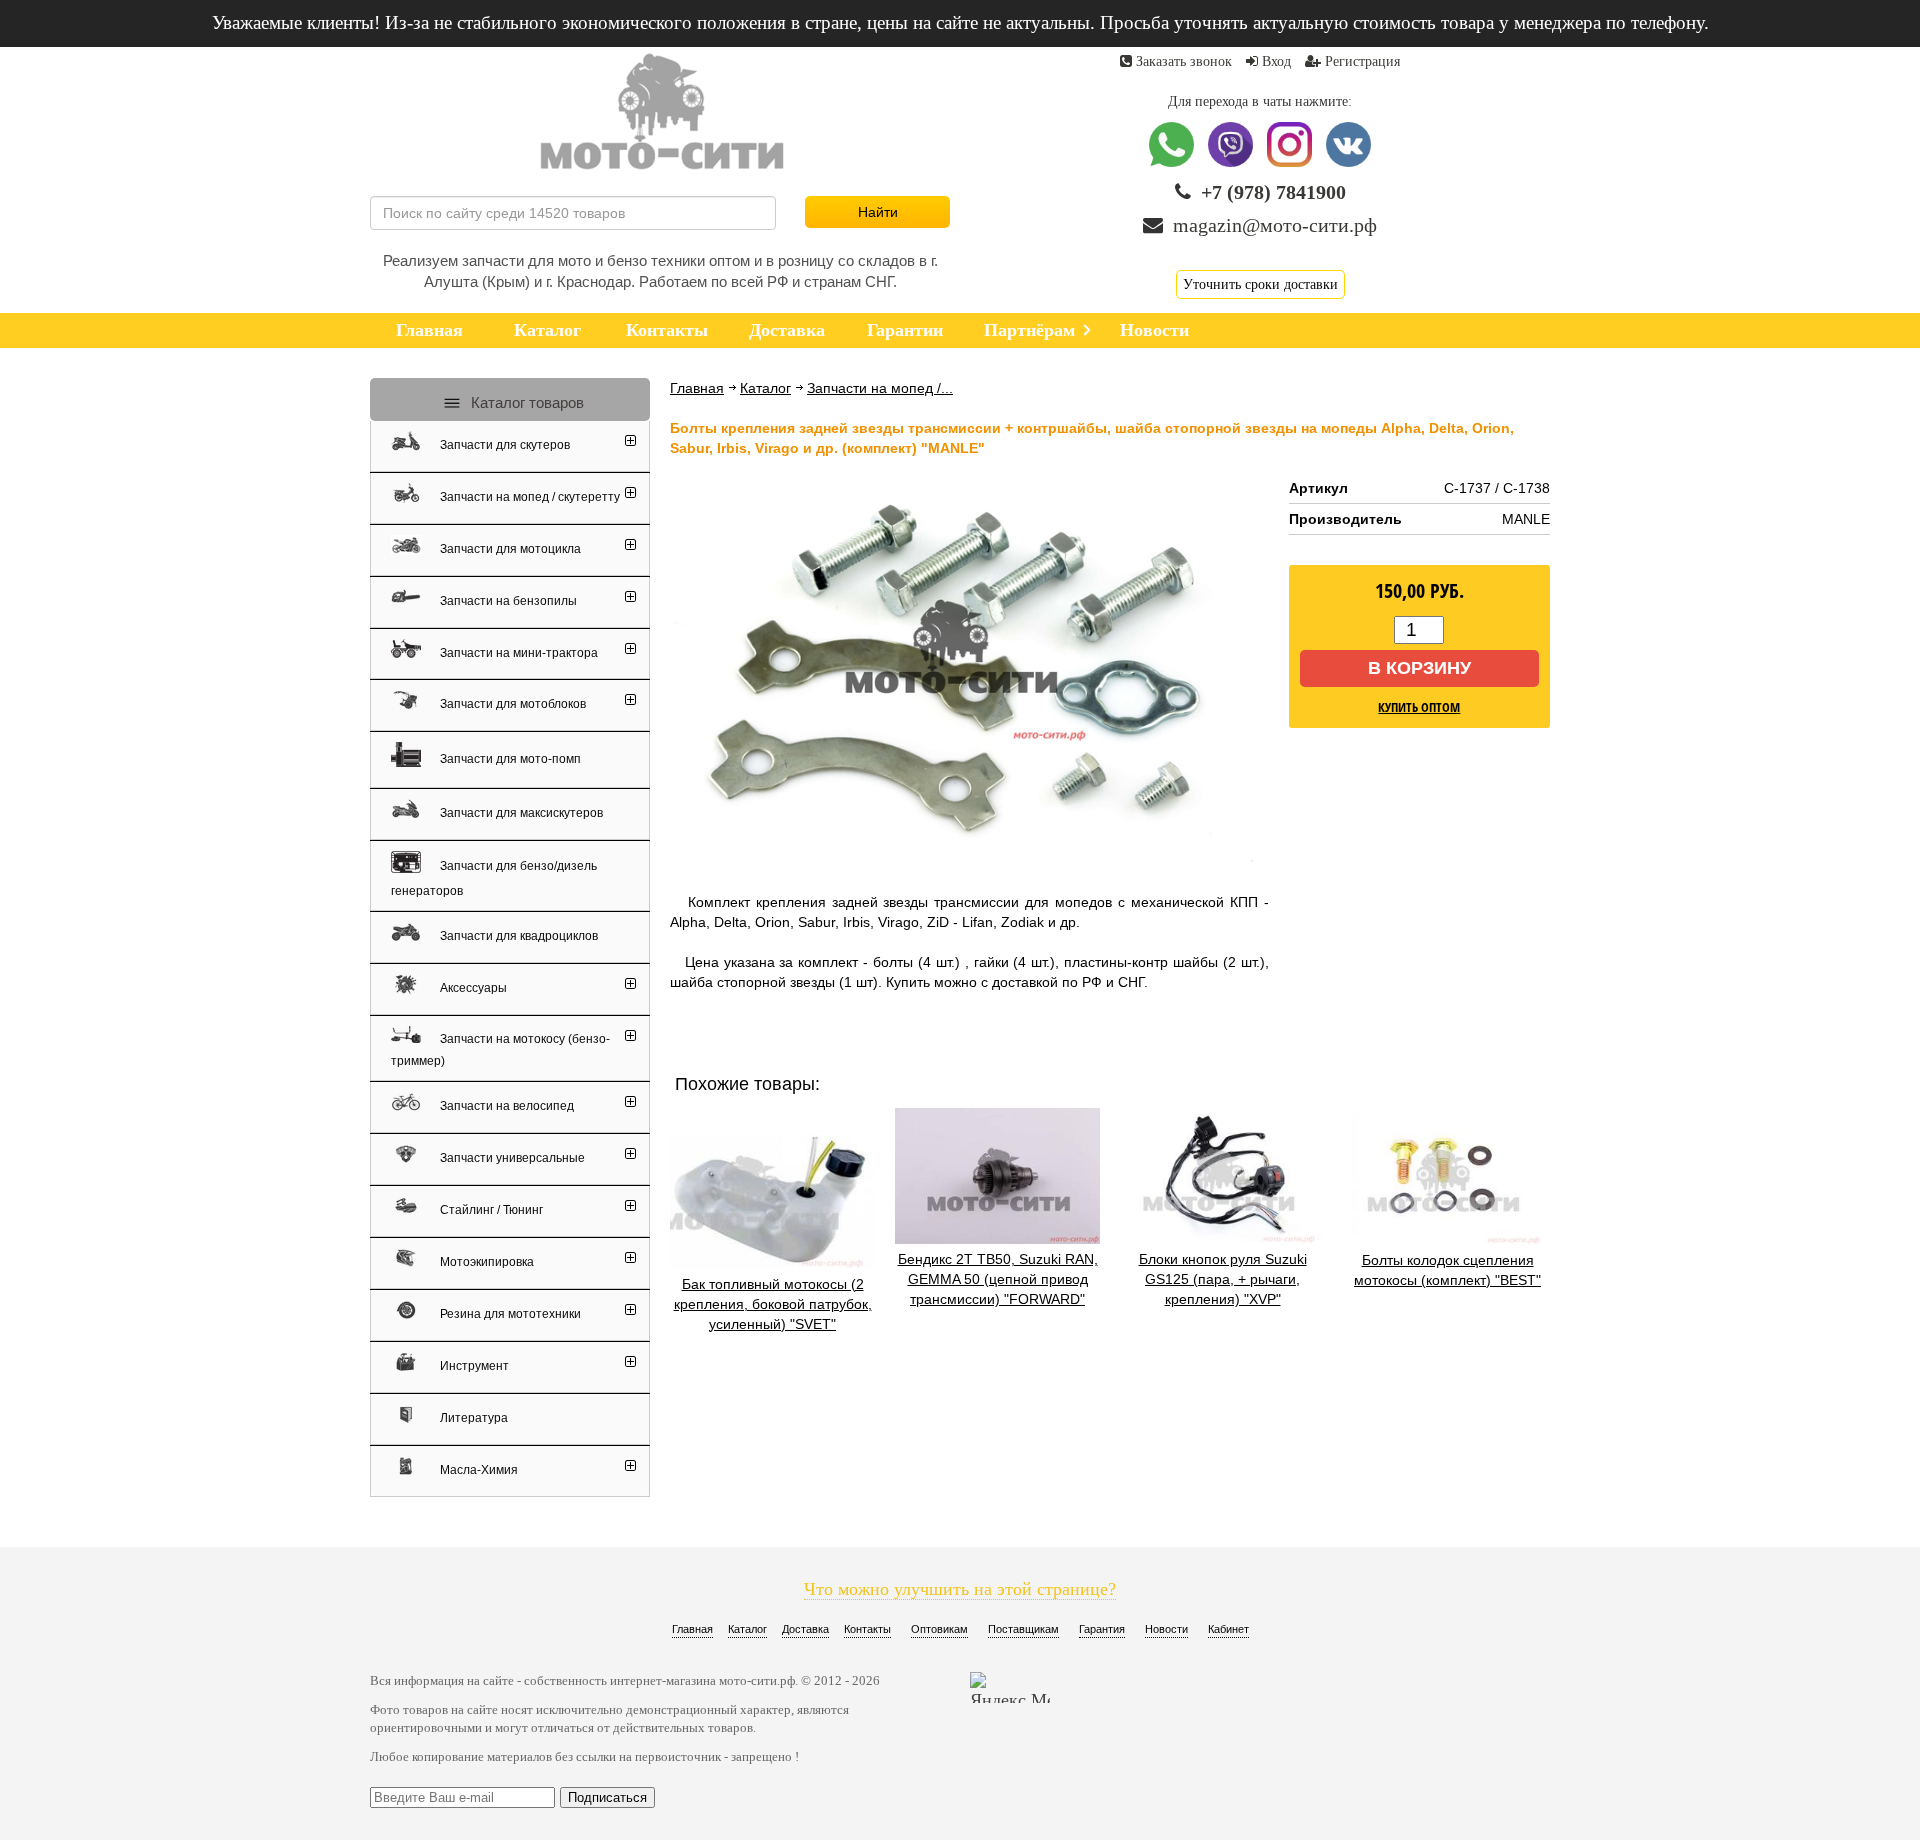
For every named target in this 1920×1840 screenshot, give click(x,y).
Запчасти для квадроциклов (517, 936)
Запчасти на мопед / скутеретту (528, 497)
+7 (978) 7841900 (1273, 192)
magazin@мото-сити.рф (1275, 225)
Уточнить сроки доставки (1260, 284)
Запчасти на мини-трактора (517, 652)
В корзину (1419, 668)
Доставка (805, 1629)
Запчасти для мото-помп (509, 758)
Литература (472, 1418)
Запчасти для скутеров (503, 445)
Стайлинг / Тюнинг (490, 1210)
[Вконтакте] (1348, 162)
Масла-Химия (477, 1470)
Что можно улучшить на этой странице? (960, 1589)
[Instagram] (1291, 162)
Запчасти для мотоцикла (509, 549)
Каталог (765, 388)
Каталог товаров (525, 402)
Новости (1166, 1629)
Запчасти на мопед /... (880, 388)
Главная (697, 388)
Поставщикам (1023, 1629)
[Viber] (1232, 162)
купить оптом (1419, 707)
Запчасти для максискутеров (520, 813)
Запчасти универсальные (511, 1158)
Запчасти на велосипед (505, 1106)
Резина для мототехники (509, 1314)
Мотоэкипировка (485, 1262)
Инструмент (473, 1366)
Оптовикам (939, 1629)
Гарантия (1102, 1629)
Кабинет (1228, 1629)
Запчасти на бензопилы (507, 601)
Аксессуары (472, 988)
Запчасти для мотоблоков (511, 704)
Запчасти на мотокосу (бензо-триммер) (500, 1049)
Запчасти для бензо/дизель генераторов (494, 878)
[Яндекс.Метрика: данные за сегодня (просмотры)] (1010, 1687)
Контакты (867, 1629)
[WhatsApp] (1173, 162)
